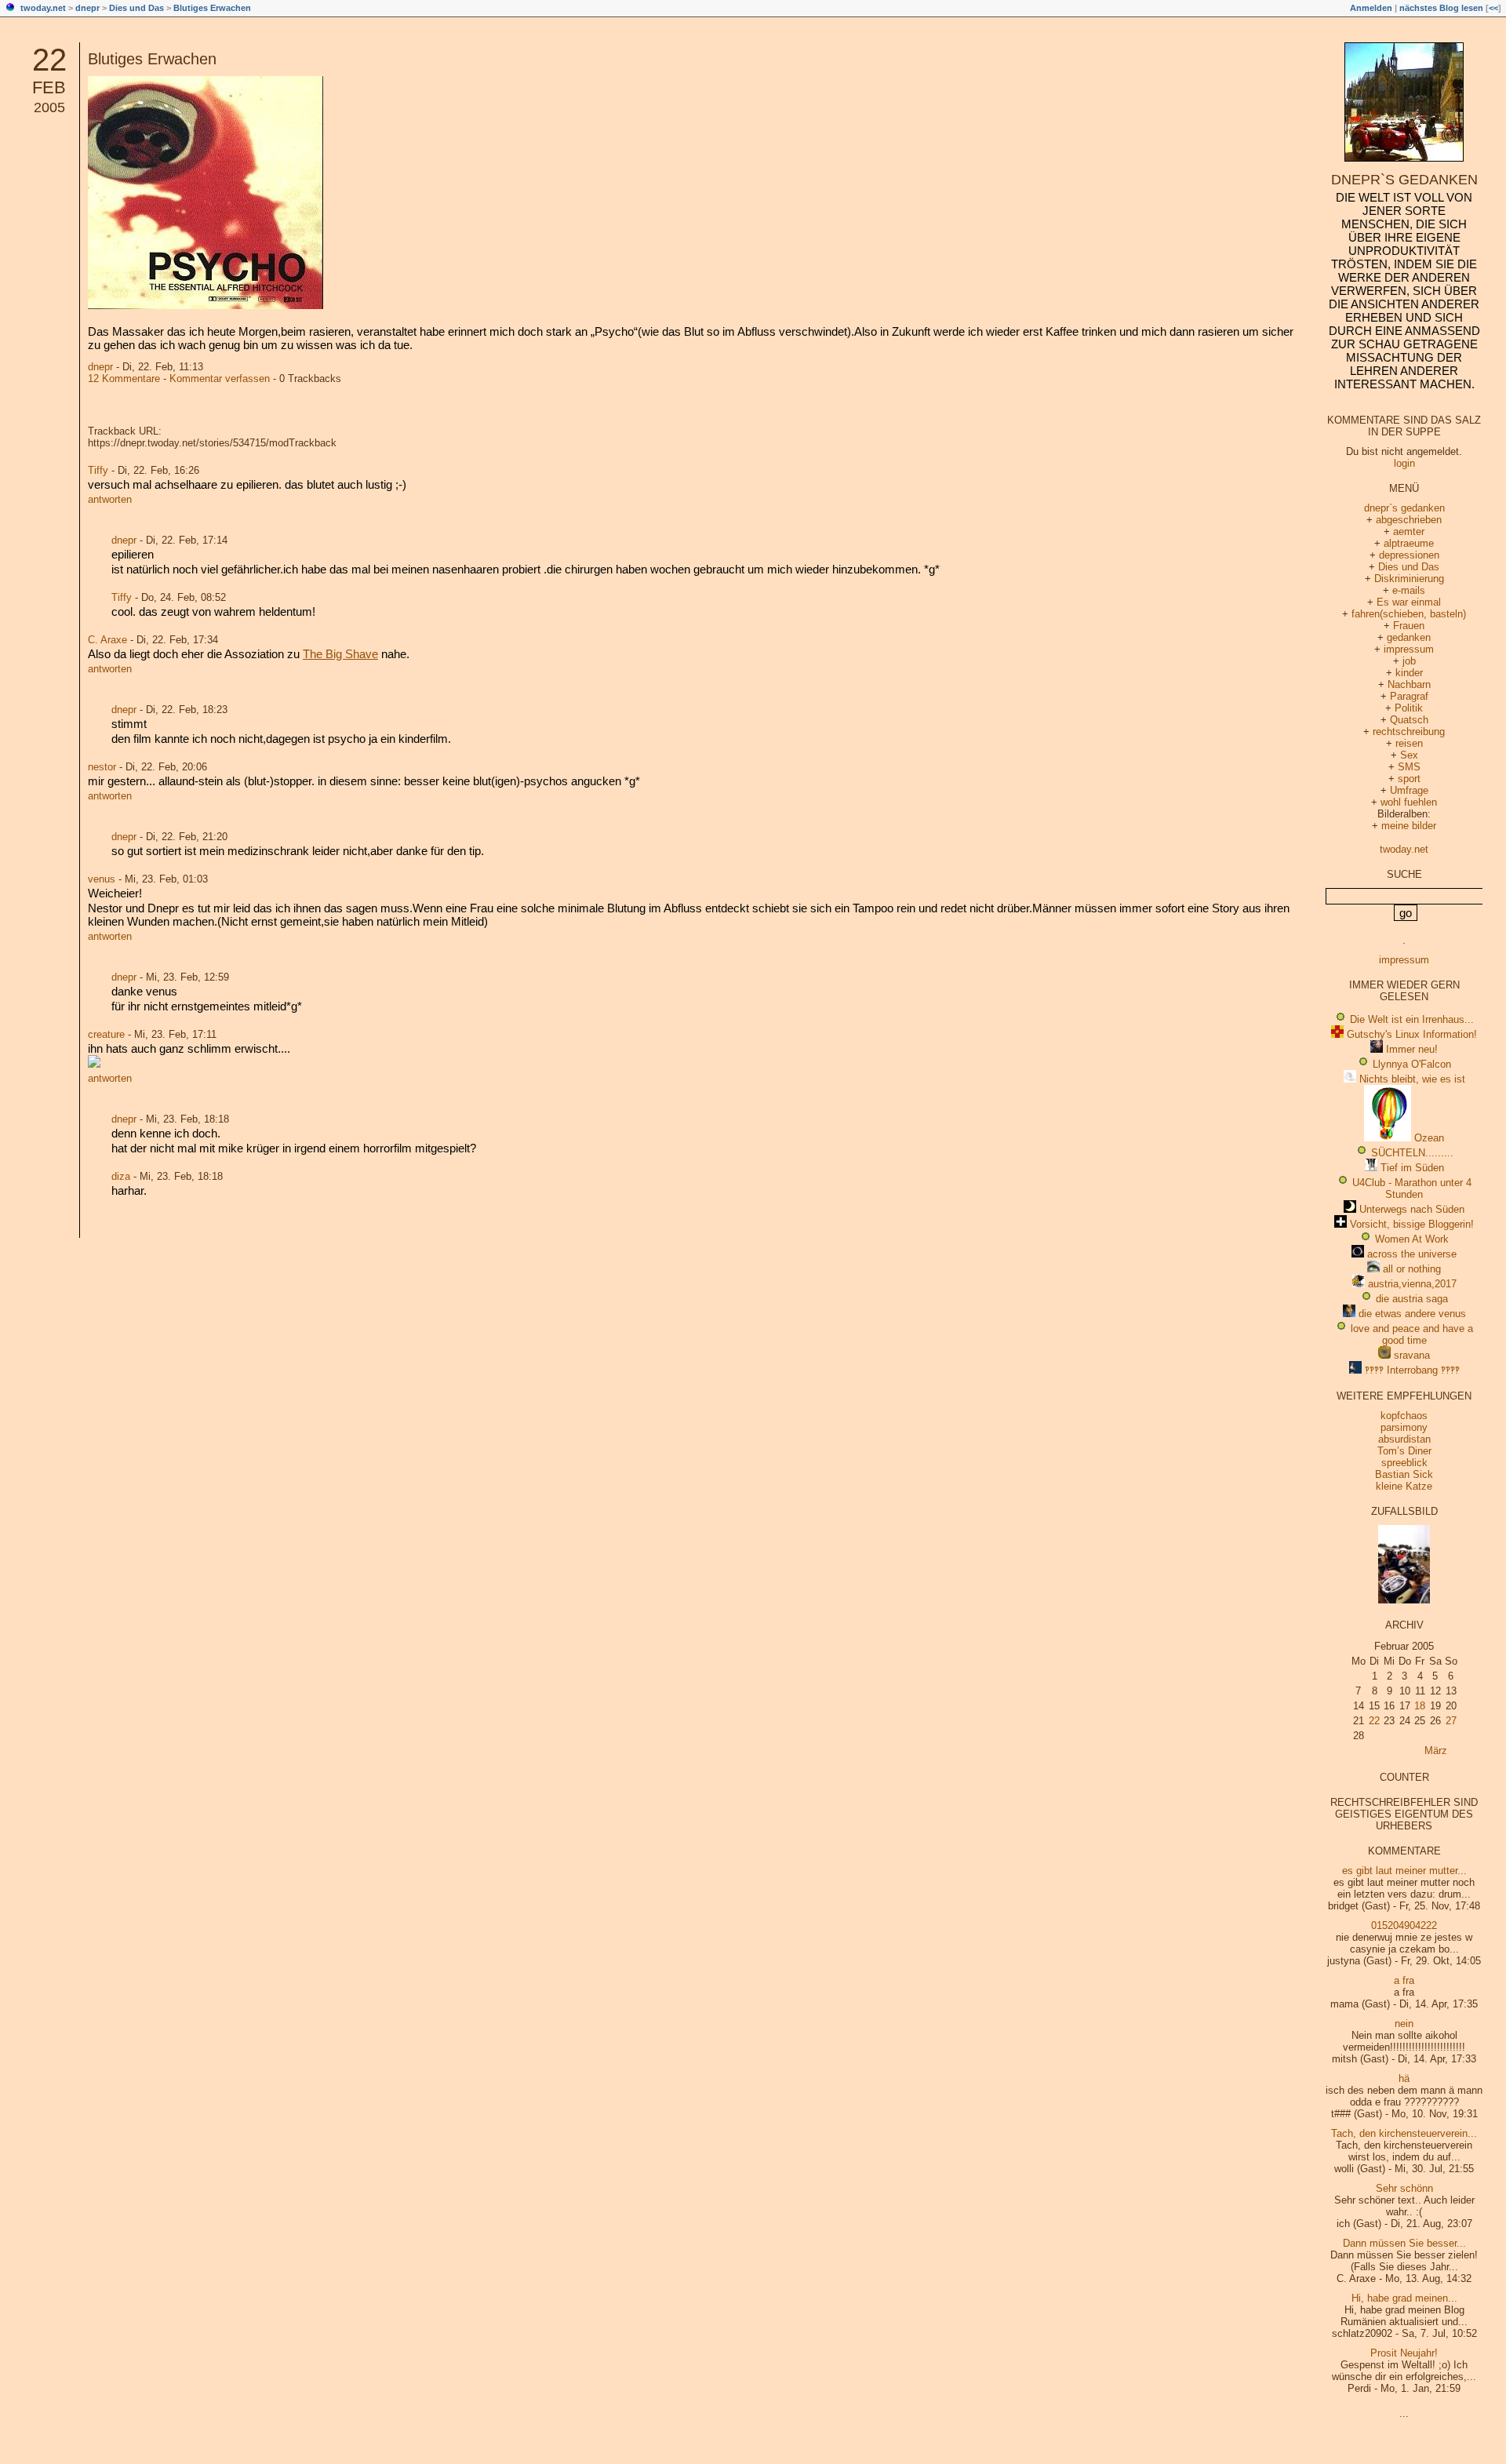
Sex (1409, 755)
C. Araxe (107, 640)
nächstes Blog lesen (1441, 8)
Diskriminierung (1409, 579)
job (1409, 661)
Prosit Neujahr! (1404, 2353)
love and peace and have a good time (1412, 1334)
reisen (1409, 743)
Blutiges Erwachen (212, 8)
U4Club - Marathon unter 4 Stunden (1412, 1188)
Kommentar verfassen (220, 379)
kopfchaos (1404, 1416)
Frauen (1409, 626)
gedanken (1409, 637)
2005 (49, 107)
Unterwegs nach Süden (1412, 1209)
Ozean (1429, 1138)
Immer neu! (1412, 1049)
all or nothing (1412, 1269)
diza (121, 1176)
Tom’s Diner (1404, 1451)
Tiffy (98, 470)
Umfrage (1409, 790)
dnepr (87, 8)
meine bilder (1409, 826)
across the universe (1412, 1254)
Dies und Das (136, 8)
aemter (1409, 531)
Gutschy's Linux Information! (1412, 1034)
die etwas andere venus (1412, 1314)
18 (1420, 1706)
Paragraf (1409, 696)
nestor (102, 767)
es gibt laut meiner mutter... (1404, 1871)
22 (49, 60)
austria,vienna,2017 (1412, 1284)
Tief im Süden (1412, 1168)
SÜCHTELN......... (1412, 1153)
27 (1451, 1721)
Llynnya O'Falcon (1412, 1064)
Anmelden (1371, 8)
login (1404, 463)
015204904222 (1404, 1925)
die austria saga (1412, 1299)
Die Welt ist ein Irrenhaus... (1412, 1019)
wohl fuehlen (1409, 802)
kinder (1409, 673)
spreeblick (1404, 1463)
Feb (49, 87)
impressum (1409, 649)
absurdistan (1404, 1439)
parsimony (1404, 1427)
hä (1404, 2078)
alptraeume (1409, 543)
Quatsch (1409, 720)
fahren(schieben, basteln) (1409, 614)
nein (1404, 2024)
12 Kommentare (124, 379)
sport (1409, 779)
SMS (1409, 767)
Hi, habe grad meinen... (1404, 2298)
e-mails (1409, 590)
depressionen (1409, 555)
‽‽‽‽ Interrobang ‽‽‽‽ (1412, 1370)
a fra (1404, 1980)
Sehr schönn (1404, 2188)
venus (102, 879)
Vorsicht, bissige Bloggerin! (1412, 1224)
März (1436, 1751)
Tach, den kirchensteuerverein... (1404, 2133)
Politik (1409, 708)
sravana (1412, 1355)
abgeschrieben (1409, 520)
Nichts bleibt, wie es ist (1412, 1079)
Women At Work (1412, 1239)
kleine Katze (1404, 1486)
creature (106, 1034)
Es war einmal (1409, 602)
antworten (110, 499)
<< (1493, 8)
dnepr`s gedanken (1404, 180)
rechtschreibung (1409, 732)
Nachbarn (1409, 684)
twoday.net (43, 8)
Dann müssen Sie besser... (1404, 2243)
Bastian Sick (1404, 1474)
